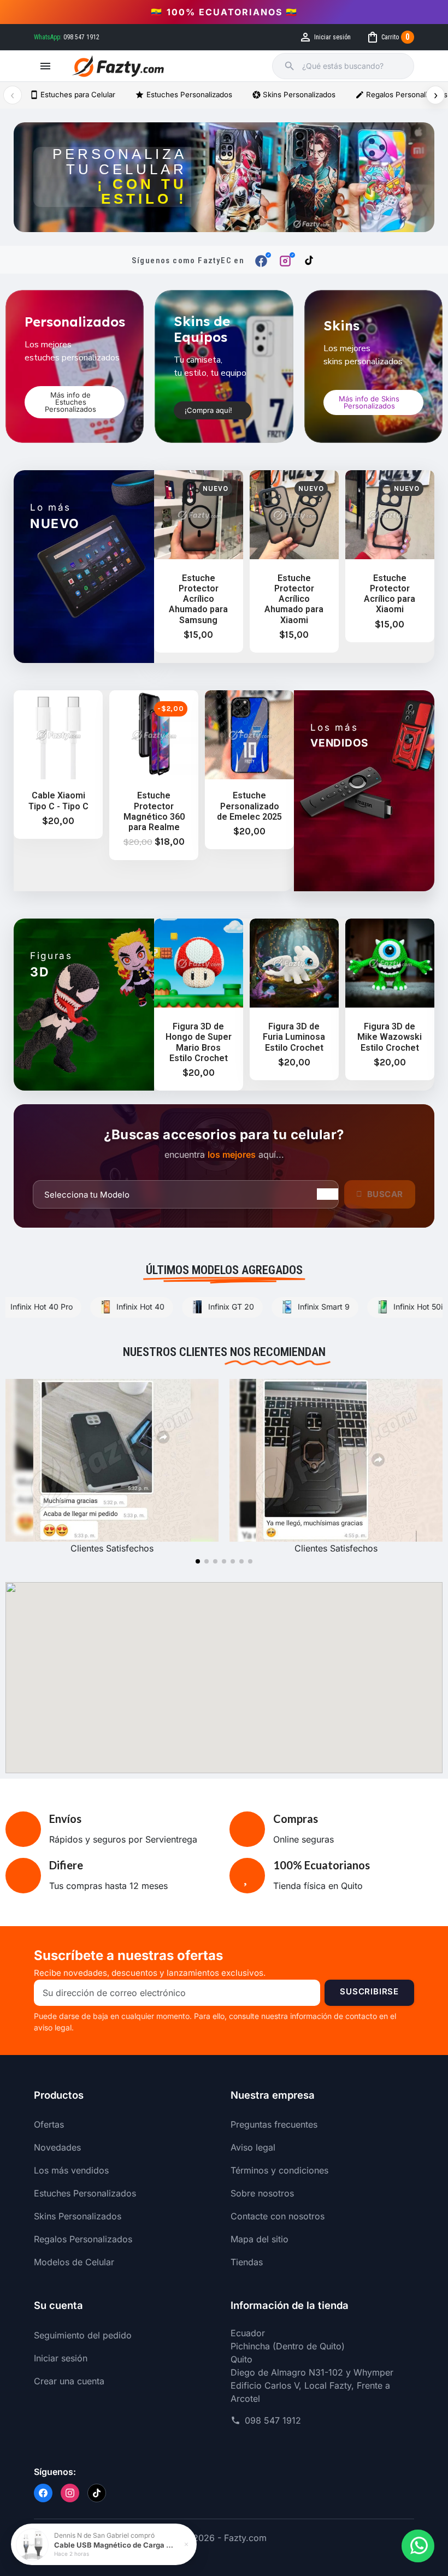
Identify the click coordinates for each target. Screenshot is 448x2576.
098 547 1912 (273, 2420)
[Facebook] (43, 2493)
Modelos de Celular (74, 2262)
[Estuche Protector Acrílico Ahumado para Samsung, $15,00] (199, 561)
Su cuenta (58, 2305)
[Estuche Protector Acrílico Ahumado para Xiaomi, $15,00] (294, 561)
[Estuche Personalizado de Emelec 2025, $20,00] (249, 770)
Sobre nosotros (262, 2193)
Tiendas (247, 2262)
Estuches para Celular (72, 95)
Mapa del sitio (260, 2239)
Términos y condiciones (279, 2170)
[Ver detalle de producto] (32, 2545)
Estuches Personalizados (183, 95)
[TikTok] (97, 2493)
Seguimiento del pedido (83, 2335)
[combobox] (352, 66)
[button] (75, 402)
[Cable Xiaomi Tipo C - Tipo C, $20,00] (58, 765)
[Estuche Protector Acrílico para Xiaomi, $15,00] (390, 556)
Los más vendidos (71, 2170)
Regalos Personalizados (83, 2239)
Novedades (57, 2147)
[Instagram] (70, 2493)
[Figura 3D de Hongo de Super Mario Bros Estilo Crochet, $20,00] (199, 1005)
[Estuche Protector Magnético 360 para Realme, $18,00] (154, 775)
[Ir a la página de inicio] (118, 66)
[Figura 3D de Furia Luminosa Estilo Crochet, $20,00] (294, 999)
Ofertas (49, 2124)
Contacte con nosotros (278, 2216)
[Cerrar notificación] (186, 2544)
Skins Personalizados (294, 95)
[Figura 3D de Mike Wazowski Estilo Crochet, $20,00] (390, 999)
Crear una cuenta (69, 2381)
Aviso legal (253, 2147)
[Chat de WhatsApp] (418, 2546)
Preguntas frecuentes (274, 2124)
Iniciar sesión (61, 2358)
